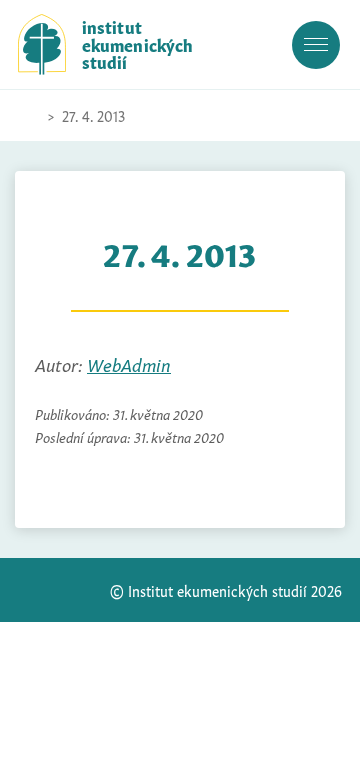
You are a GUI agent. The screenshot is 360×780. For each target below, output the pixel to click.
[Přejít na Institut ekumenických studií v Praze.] (28, 116)
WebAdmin (129, 363)
